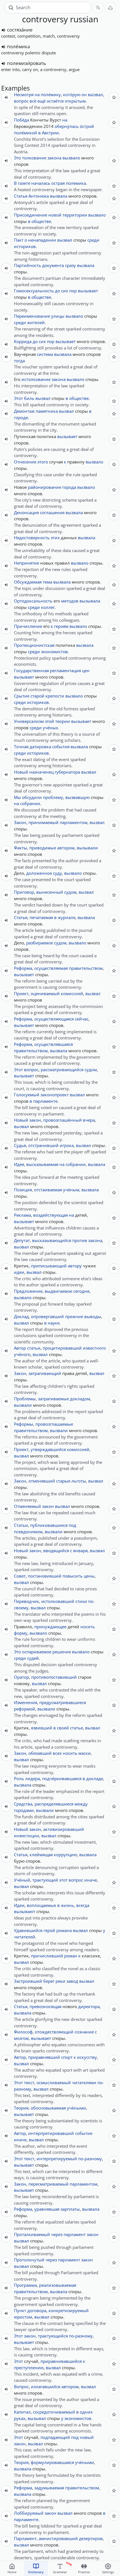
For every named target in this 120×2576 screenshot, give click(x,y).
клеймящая (41, 1855)
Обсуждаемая (28, 582)
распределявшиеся (54, 1804)
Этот (18, 398)
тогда (19, 361)
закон (35, 1120)
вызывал (37, 2418)
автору (75, 1266)
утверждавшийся (48, 1449)
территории (75, 215)
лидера (33, 1778)
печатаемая (41, 917)
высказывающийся (52, 1240)
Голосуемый (27, 1095)
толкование (34, 158)
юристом (23, 2317)
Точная (21, 747)
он (84, 94)
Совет (20, 1576)
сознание (84, 2032)
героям (61, 626)
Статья (21, 196)
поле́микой (26, 133)
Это (17, 158)
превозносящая (45, 2006)
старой (37, 696)
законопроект (55, 1095)
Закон (20, 822)
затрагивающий (45, 1373)
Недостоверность (32, 538)
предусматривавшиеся (63, 1702)
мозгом (21, 2038)
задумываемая (49, 2488)
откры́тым (75, 101)
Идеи (19, 1905)
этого (43, 462)
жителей (36, 322)
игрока (67, 1145)
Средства (23, 1804)
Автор (20, 1348)
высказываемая (42, 1164)
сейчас (82, 1019)
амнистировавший (58, 2538)
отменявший (42, 1481)
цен (86, 670)
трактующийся (53, 2336)
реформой (25, 1709)
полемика (76, 183)
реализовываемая (58, 2285)
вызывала (90, 601)
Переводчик (27, 1601)
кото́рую (72, 94)
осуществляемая (51, 968)
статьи (34, 1348)
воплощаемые (41, 1905)
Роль (19, 1778)
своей (63, 1728)
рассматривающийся (62, 1070)
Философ (23, 2032)
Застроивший (28, 1981)
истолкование (36, 379)
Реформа (23, 968)
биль (29, 398)
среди (93, 240)
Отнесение (25, 462)
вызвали (23, 1405)
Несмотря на (27, 94)
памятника (47, 411)
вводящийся (56, 1551)
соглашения (52, 512)
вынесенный (50, 892)
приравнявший (44, 2057)
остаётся (55, 101)
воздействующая (51, 1215)
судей (33, 1658)
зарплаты (70, 2209)
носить (88, 1627)
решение (62, 1652)
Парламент (25, 2538)
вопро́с (21, 101)
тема (47, 582)
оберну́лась (67, 126)
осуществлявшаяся (54, 1044)
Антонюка (39, 196)
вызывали (87, 848)
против (80, 1240)
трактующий (45, 1880)
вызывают (25, 1911)
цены (89, 1576)
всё (33, 101)
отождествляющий (54, 2032)
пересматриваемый (49, 2184)
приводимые (43, 848)
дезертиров (91, 2538)
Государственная (31, 670)
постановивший (45, 1576)
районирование (45, 487)
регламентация (65, 670)
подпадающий (55, 2437)
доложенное (39, 873)
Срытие (22, 696)
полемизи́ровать (27, 63)
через (57, 2234)
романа (64, 1930)
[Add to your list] (114, 97)
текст (29, 2082)
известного (94, 1348)
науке (54, 1323)
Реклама (22, 1215)
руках (20, 2418)
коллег (48, 607)
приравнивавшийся (61, 2361)
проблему (53, 797)
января (80, 1551)
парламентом (74, 822)
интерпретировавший (51, 2133)
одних (86, 2412)
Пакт (19, 240)
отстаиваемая (48, 1190)
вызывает (88, 291)
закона (54, 158)
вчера (89, 1120)
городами (24, 1810)
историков (25, 246)
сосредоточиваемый (54, 2412)
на (65, 120)
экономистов (54, 652)
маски (85, 1753)
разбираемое (40, 943)
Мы (17, 797)
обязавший (40, 1753)
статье (76, 1728)
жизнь (67, 1905)
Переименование (32, 316)
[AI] (110, 8)
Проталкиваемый (32, 2234)
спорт (67, 2057)
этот (63, 1880)
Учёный (22, 1880)
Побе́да (21, 120)
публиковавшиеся (49, 1525)
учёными (76, 2108)
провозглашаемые (54, 1424)
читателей (25, 1937)
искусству (87, 2057)
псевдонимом (28, 1532)
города (69, 487)
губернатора (67, 772)
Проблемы (25, 1399)
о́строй (87, 126)
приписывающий (49, 1266)
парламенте (45, 1101)
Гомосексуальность (34, 291)
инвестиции (27, 1836)
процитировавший (62, 1348)
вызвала (59, 196)
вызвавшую (77, 797)
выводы (93, 1316)
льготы (79, 1481)
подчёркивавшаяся (62, 1778)
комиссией (72, 993)
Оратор (21, 1677)
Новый (21, 772)
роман (71, 1956)
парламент (75, 2234)
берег (49, 1981)
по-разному (90, 2159)
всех (57, 1753)
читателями (84, 2082)
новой (55, 215)
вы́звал (95, 94)
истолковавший (58, 1601)
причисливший (47, 1956)
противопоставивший (54, 1677)
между (81, 1804)
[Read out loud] (3, 30)
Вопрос (21, 2387)
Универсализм (29, 721)
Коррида (23, 341)
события (61, 747)
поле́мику (51, 94)
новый (87, 2437)
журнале (67, 917)
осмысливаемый (54, 2082)
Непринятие (27, 563)
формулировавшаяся (52, 2462)
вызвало (71, 158)
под (72, 1525)
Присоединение (31, 215)
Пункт (20, 2310)
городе (21, 417)
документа (53, 265)
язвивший (42, 1728)
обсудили (32, 797)
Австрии (50, 133)
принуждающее (50, 1627)
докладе (95, 1778)
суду (57, 873)
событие (84, 2133)
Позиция (23, 1190)
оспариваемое (37, 1652)
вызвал (65, 240)
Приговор (24, 892)
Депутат (22, 1240)
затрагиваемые (53, 1399)
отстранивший (43, 1145)
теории (63, 721)
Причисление (28, 626)
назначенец (41, 772)
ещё (41, 101)
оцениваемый (45, 993)
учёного (22, 1354)
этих (55, 538)
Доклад (21, 1316)
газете (24, 183)
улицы (58, 316)
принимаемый (44, 822)
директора (89, 2006)
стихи (81, 1601)
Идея (19, 1164)
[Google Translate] (98, 8)
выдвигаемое (58, 1291)
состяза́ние (20, 30)
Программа (25, 2285)
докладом (80, 1399)
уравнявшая (47, 2209)
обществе (41, 221)
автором (66, 848)
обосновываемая (48, 2108)
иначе (91, 1880)
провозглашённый (63, 1120)
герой (49, 1930)
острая (58, 183)
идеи (19, 1272)
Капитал (22, 2412)
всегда (83, 1905)
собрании (30, 803)
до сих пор (66, 291)
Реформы (24, 1424)
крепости (55, 696)
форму (21, 1633)
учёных (50, 728)
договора (37, 2310)
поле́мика (18, 46)
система (45, 354)
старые (63, 1481)
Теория (21, 2108)
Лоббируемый (29, 2513)
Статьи (21, 1525)
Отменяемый (27, 1506)
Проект (21, 993)
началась (41, 183)
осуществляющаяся (54, 1019)
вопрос (31, 1070)
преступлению (29, 2368)
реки (60, 1981)
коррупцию (65, 1855)
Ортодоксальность (33, 601)
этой (50, 721)
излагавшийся (46, 2387)
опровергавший (47, 1316)
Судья (20, 1145)
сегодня (81, 1291)
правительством (86, 968)
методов (70, 601)
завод (72, 1981)
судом (70, 892)
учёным (71, 1190)
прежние (74, 1316)
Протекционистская (34, 645)
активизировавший (64, 1829)
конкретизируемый (69, 2310)
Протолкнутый (29, 2260)
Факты (21, 848)
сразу (70, 265)
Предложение (28, 1291)
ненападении (42, 240)
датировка (40, 747)
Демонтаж (24, 411)
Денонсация (26, 512)
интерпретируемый (57, 2159)
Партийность (27, 265)
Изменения (26, 1702)
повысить (73, 1576)
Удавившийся (28, 1930)
